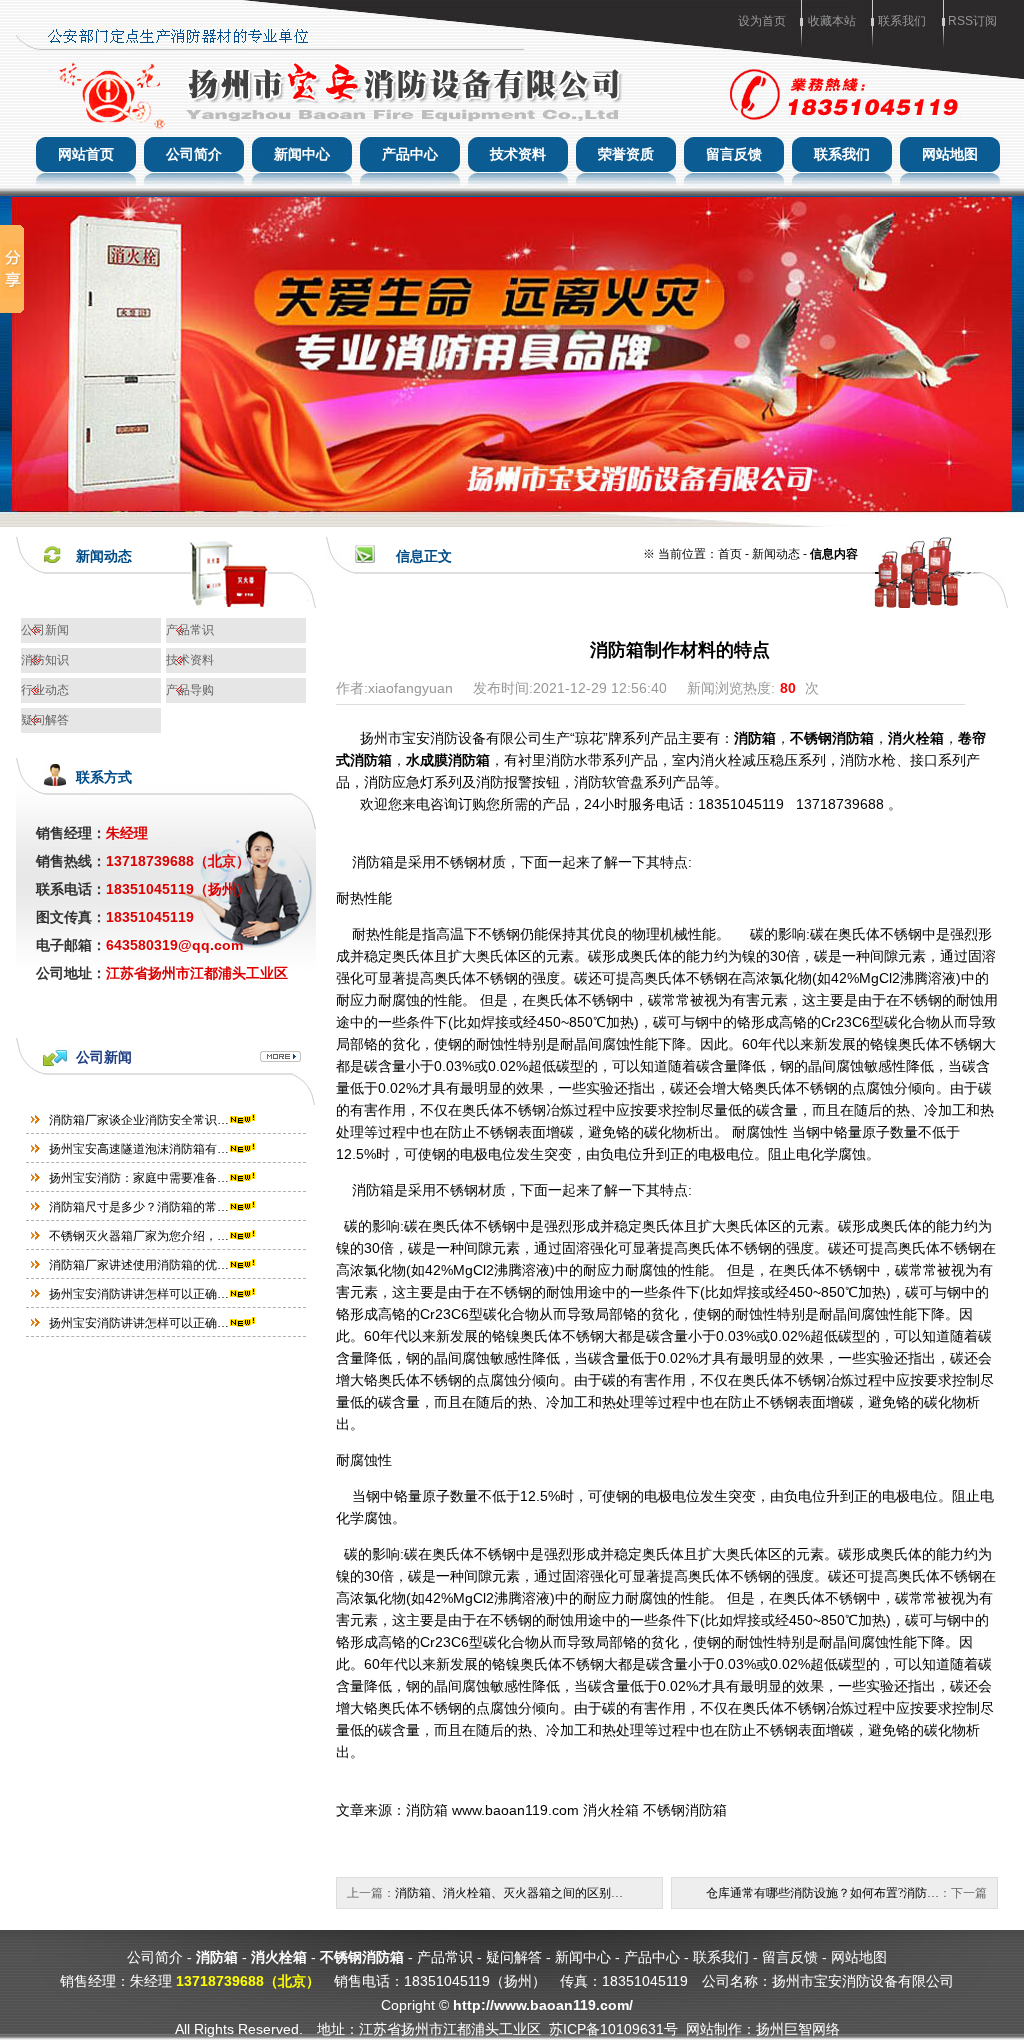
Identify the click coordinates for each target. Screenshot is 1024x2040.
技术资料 (518, 154)
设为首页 (762, 21)
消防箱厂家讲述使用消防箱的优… (139, 1265)
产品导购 (190, 690)
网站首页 (86, 154)
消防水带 (574, 760)
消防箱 (755, 738)
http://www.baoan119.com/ (543, 2005)
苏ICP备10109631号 (613, 2029)
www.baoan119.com (515, 1810)
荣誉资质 (626, 154)
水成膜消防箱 (448, 760)
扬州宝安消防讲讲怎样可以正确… (139, 1294)
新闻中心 (302, 154)
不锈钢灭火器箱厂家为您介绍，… (139, 1236)
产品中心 (410, 154)
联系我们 (902, 21)
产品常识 (190, 630)
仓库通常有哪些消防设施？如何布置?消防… (822, 1893)
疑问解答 (45, 720)
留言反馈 (734, 154)
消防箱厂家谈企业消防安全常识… (139, 1120)
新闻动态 (776, 554)
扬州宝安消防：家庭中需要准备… (139, 1178)
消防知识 (45, 660)
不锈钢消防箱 (832, 738)
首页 (730, 554)
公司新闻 (45, 630)
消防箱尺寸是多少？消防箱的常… (139, 1207)
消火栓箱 (916, 738)
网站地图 (950, 154)
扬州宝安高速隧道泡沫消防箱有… (139, 1149)
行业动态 (45, 690)
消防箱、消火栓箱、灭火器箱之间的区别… (509, 1893)
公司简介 (194, 154)
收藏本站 (832, 21)
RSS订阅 (972, 21)
